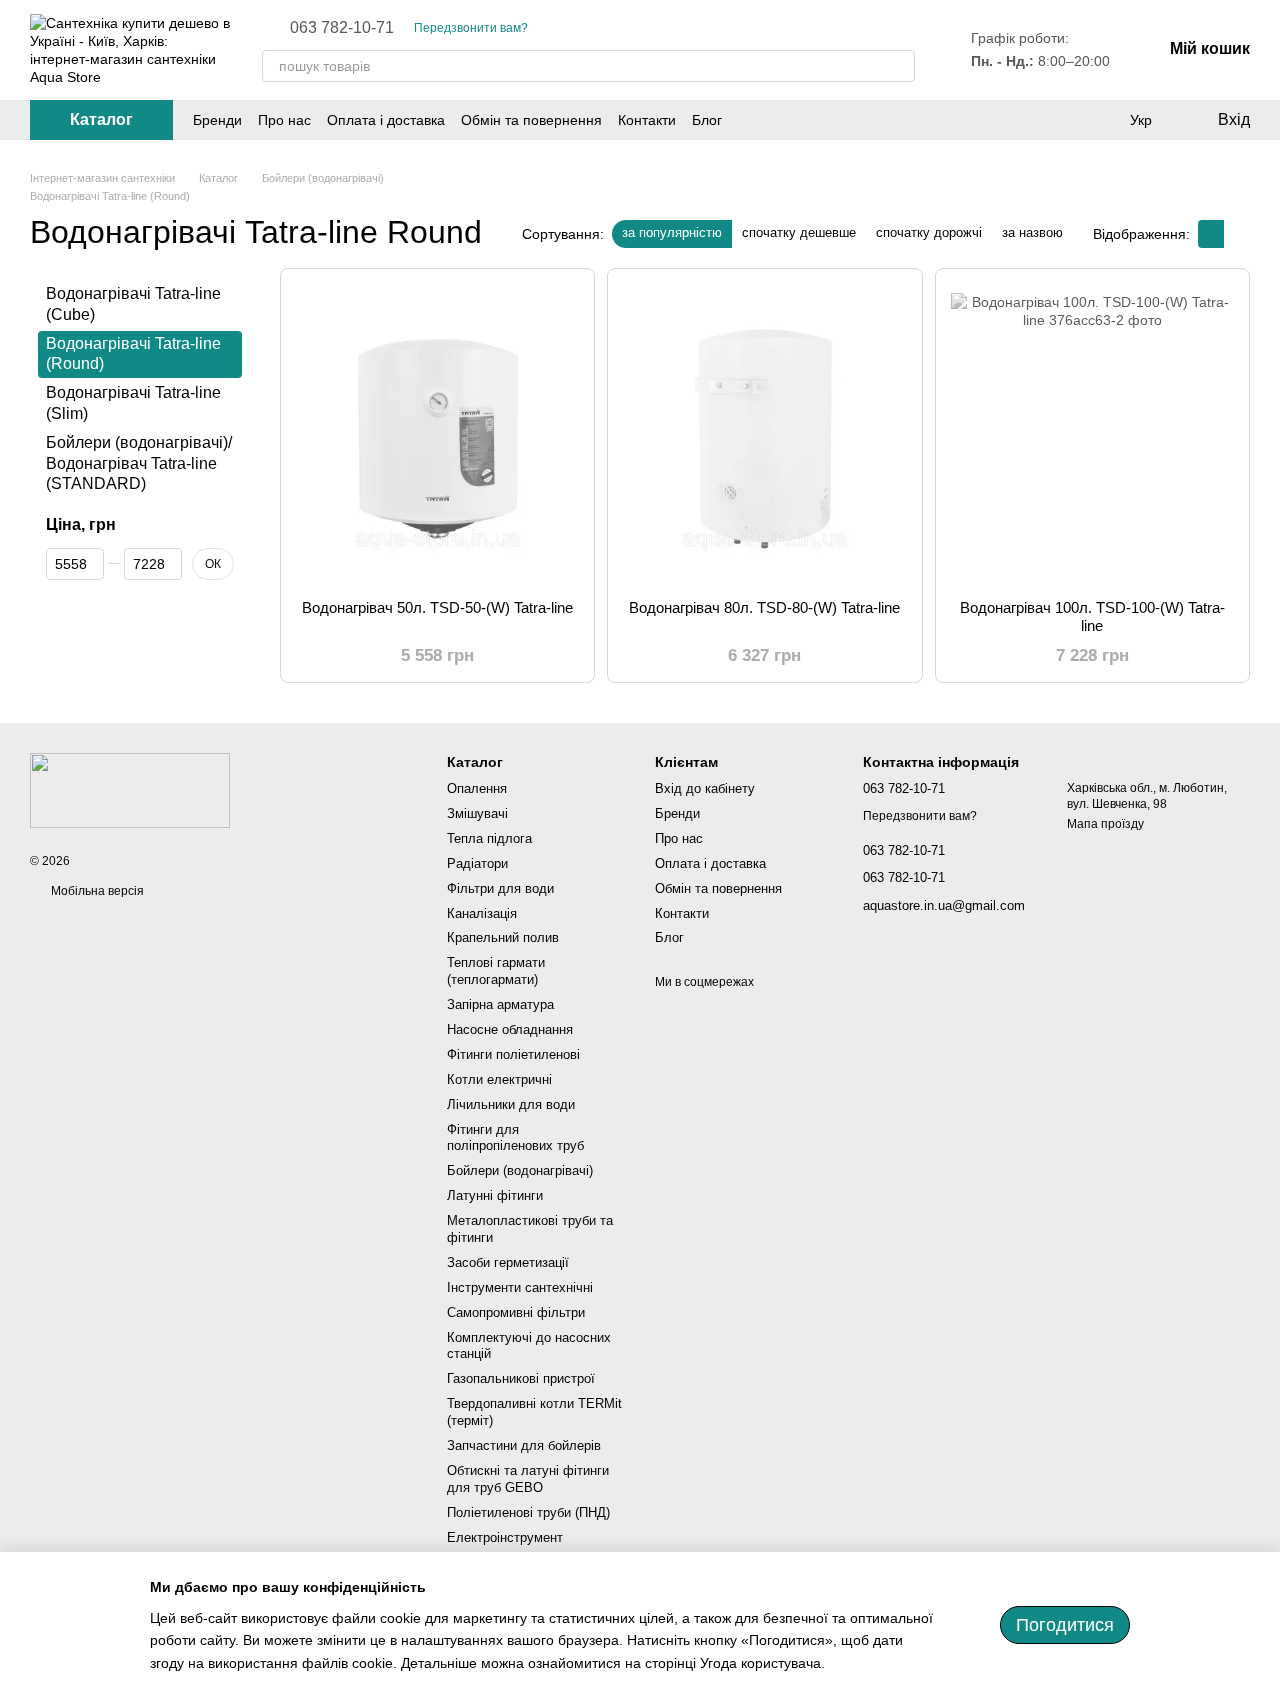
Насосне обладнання (510, 1029)
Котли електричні (499, 1079)
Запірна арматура (500, 1004)
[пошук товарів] (899, 66)
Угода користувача (760, 1663)
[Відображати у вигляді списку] (1237, 233)
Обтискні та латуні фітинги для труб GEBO (528, 1479)
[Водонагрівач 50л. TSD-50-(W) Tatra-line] (437, 434)
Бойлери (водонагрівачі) (520, 1170)
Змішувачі (477, 813)
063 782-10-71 (342, 28)
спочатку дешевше (799, 232)
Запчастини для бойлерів (524, 1445)
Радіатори (477, 863)
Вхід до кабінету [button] (705, 788)
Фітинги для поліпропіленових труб (515, 1138)
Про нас (284, 120)
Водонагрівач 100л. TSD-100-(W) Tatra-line (1092, 616)
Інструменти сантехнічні (520, 1287)
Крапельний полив (503, 937)
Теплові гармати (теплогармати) (496, 971)
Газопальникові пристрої (521, 1378)
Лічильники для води (511, 1104)
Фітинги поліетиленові (513, 1054)
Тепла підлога (489, 838)
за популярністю (672, 232)
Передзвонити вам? (471, 28)
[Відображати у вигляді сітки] (1211, 233)
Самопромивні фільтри (516, 1312)
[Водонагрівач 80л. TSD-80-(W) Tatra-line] (764, 434)
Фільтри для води (500, 888)
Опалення (477, 788)
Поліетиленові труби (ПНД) (528, 1512)
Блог (707, 120)
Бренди (217, 120)
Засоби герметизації (508, 1262)
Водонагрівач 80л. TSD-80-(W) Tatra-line (764, 607)
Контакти (647, 120)
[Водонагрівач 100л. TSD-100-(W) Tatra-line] (1092, 434)
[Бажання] (1100, 120)
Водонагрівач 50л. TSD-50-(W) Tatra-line (437, 607)
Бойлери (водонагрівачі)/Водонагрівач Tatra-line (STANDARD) (139, 463)
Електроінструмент (505, 1537)
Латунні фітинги (495, 1195)
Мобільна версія (96, 891)
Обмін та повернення (531, 120)
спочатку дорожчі (929, 232)
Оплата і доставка (386, 120)
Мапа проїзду (1105, 824)
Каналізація (482, 913)
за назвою (1032, 232)
